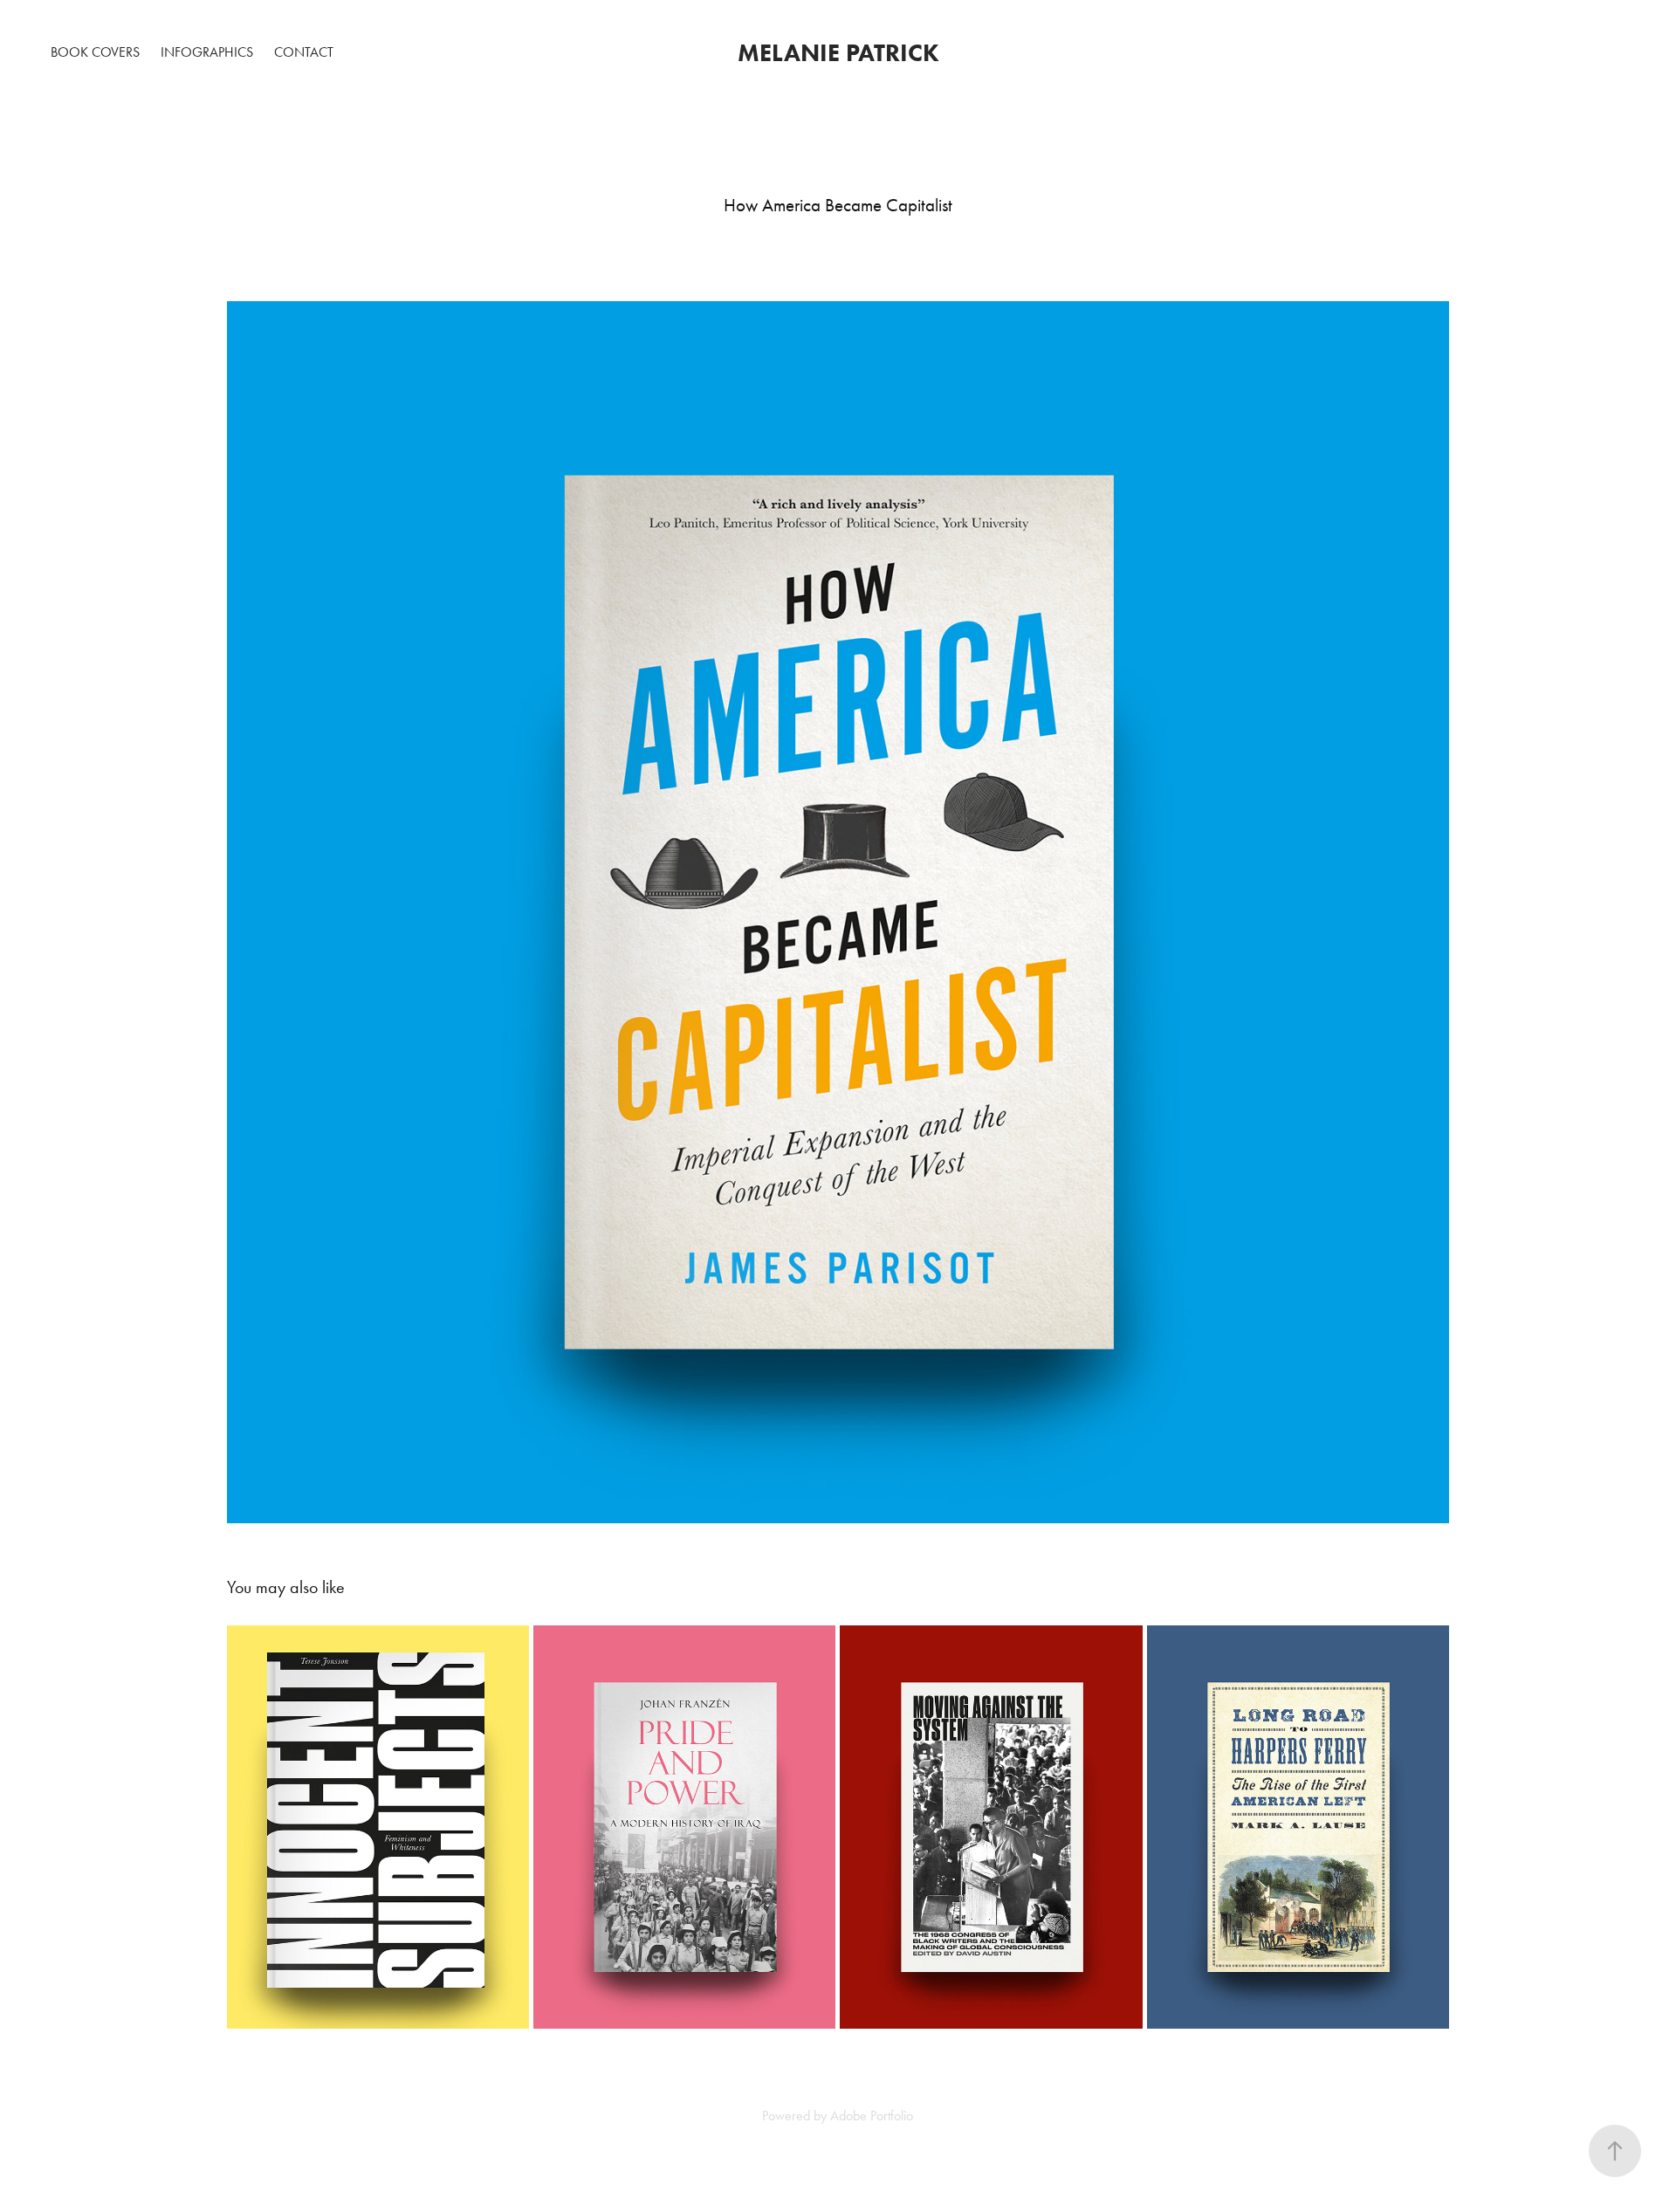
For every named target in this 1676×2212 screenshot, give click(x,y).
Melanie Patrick (838, 52)
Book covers (95, 52)
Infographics (207, 52)
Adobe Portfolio (872, 2116)
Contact (304, 52)
